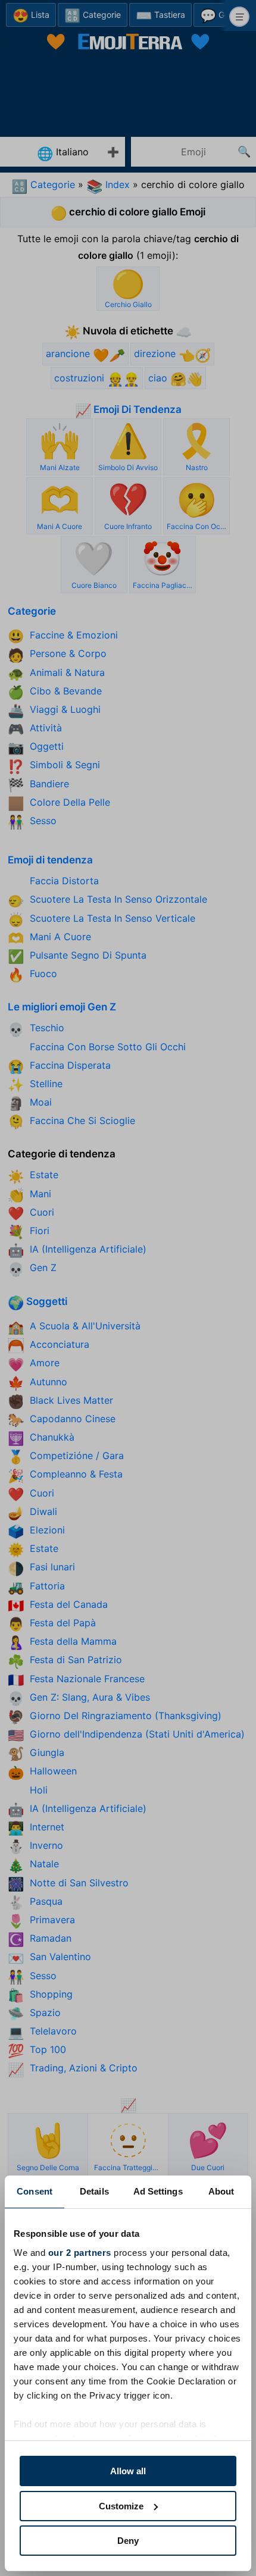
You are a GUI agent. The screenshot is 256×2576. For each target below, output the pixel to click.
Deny (128, 2541)
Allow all (128, 2471)
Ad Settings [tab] (158, 2191)
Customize (121, 2506)
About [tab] (221, 2191)
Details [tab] (94, 2191)
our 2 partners (80, 2253)
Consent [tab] (35, 2191)
